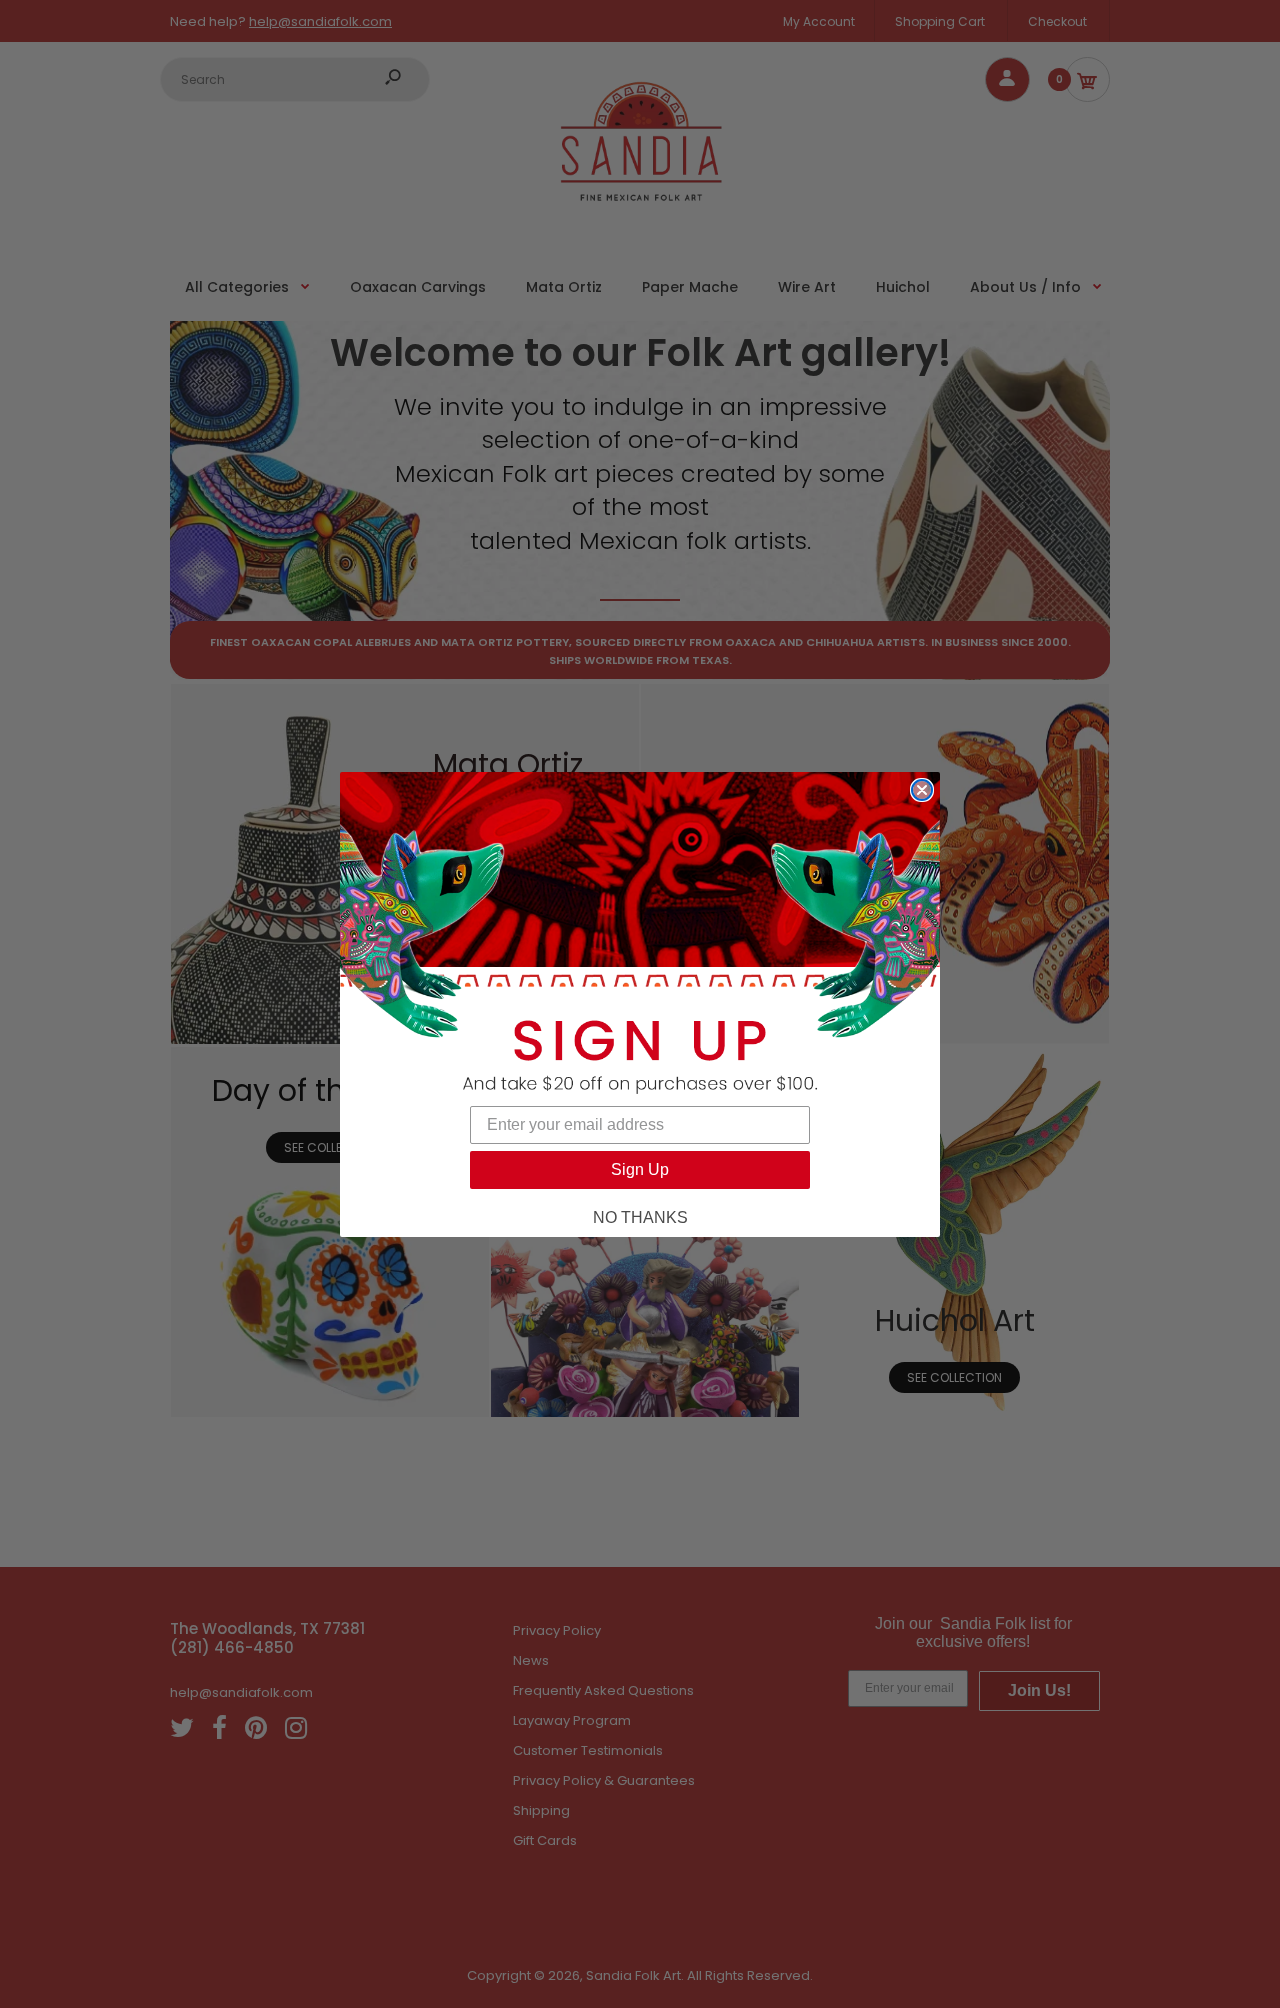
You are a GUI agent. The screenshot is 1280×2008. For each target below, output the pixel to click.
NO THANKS (640, 1217)
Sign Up (640, 1169)
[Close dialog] (922, 790)
